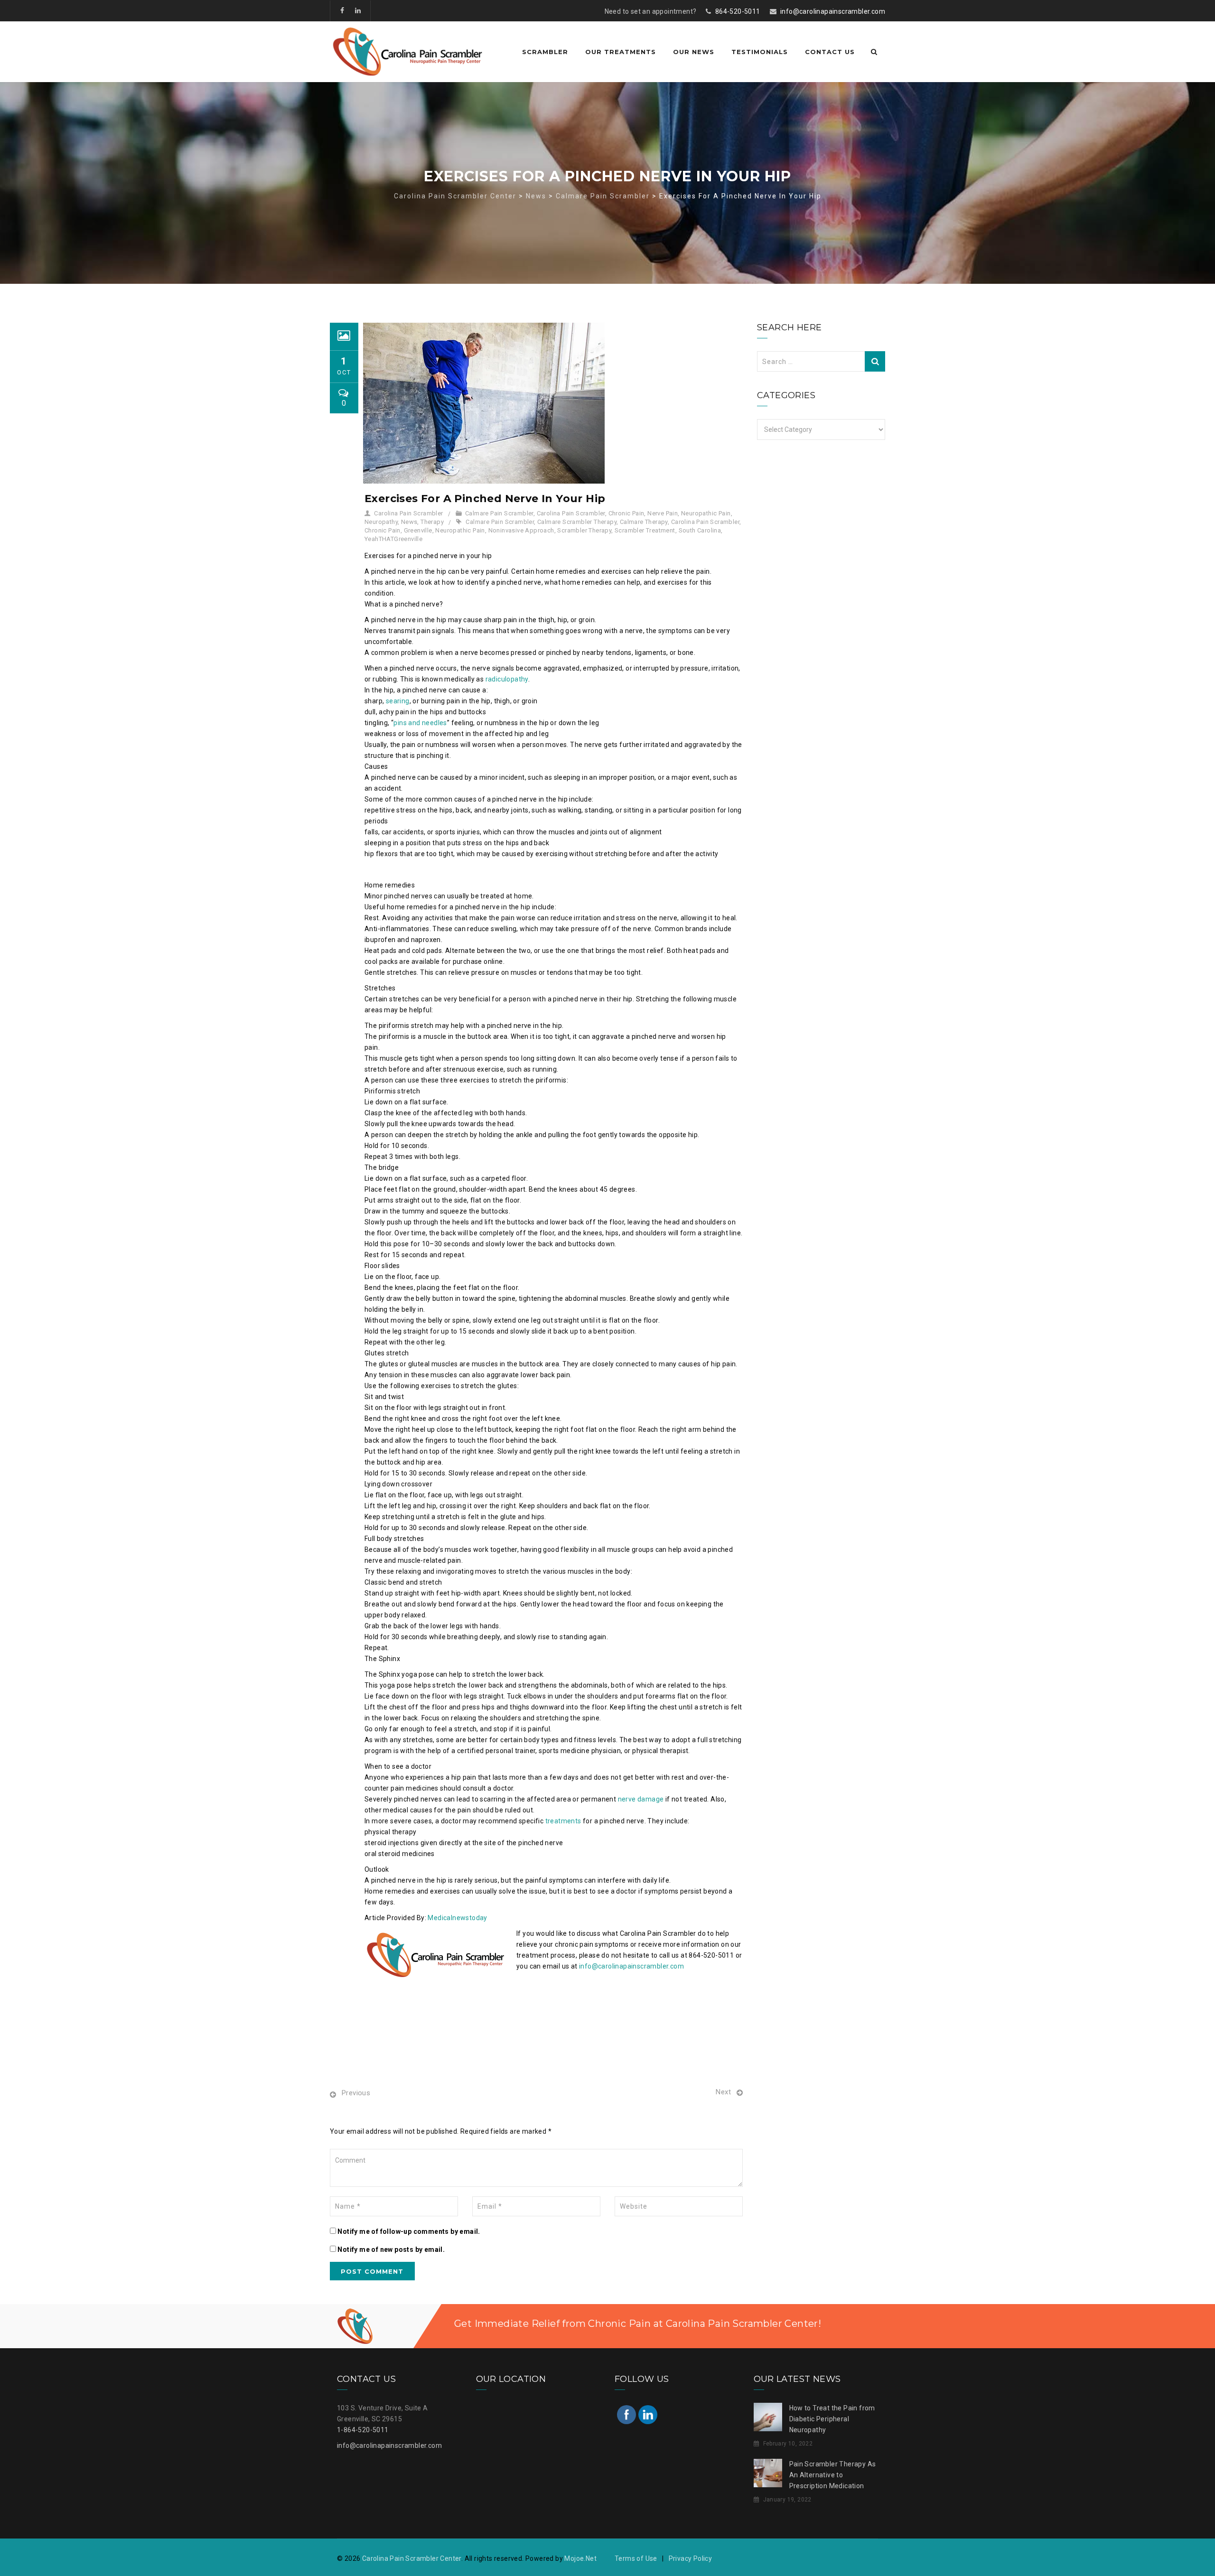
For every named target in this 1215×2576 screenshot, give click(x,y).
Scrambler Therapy (584, 530)
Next (723, 2092)
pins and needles (420, 723)
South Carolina (700, 530)
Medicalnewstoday (457, 1918)
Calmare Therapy (644, 522)
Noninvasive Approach (521, 530)
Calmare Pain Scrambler (499, 513)
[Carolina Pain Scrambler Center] (408, 52)
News (409, 522)
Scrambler (545, 52)
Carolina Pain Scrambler (408, 513)
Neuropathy (381, 522)
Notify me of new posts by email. (391, 2249)
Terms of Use (636, 2558)
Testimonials (760, 52)
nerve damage (641, 1799)
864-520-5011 (738, 11)
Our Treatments (621, 52)
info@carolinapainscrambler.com (833, 11)
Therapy (432, 522)
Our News (694, 52)
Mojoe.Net (580, 2558)
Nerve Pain (663, 513)
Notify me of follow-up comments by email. (409, 2231)
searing (398, 701)
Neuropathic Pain (706, 513)
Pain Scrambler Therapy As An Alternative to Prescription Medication (833, 2475)
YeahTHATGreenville (393, 539)
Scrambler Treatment (645, 530)
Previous (356, 2093)
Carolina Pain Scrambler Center (412, 2558)
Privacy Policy (691, 2558)
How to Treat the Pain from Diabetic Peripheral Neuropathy (832, 2419)
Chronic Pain (626, 513)
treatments (563, 1821)
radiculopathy (507, 679)
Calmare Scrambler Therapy (577, 522)
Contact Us (830, 52)
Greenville (418, 530)
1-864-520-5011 (363, 2430)
